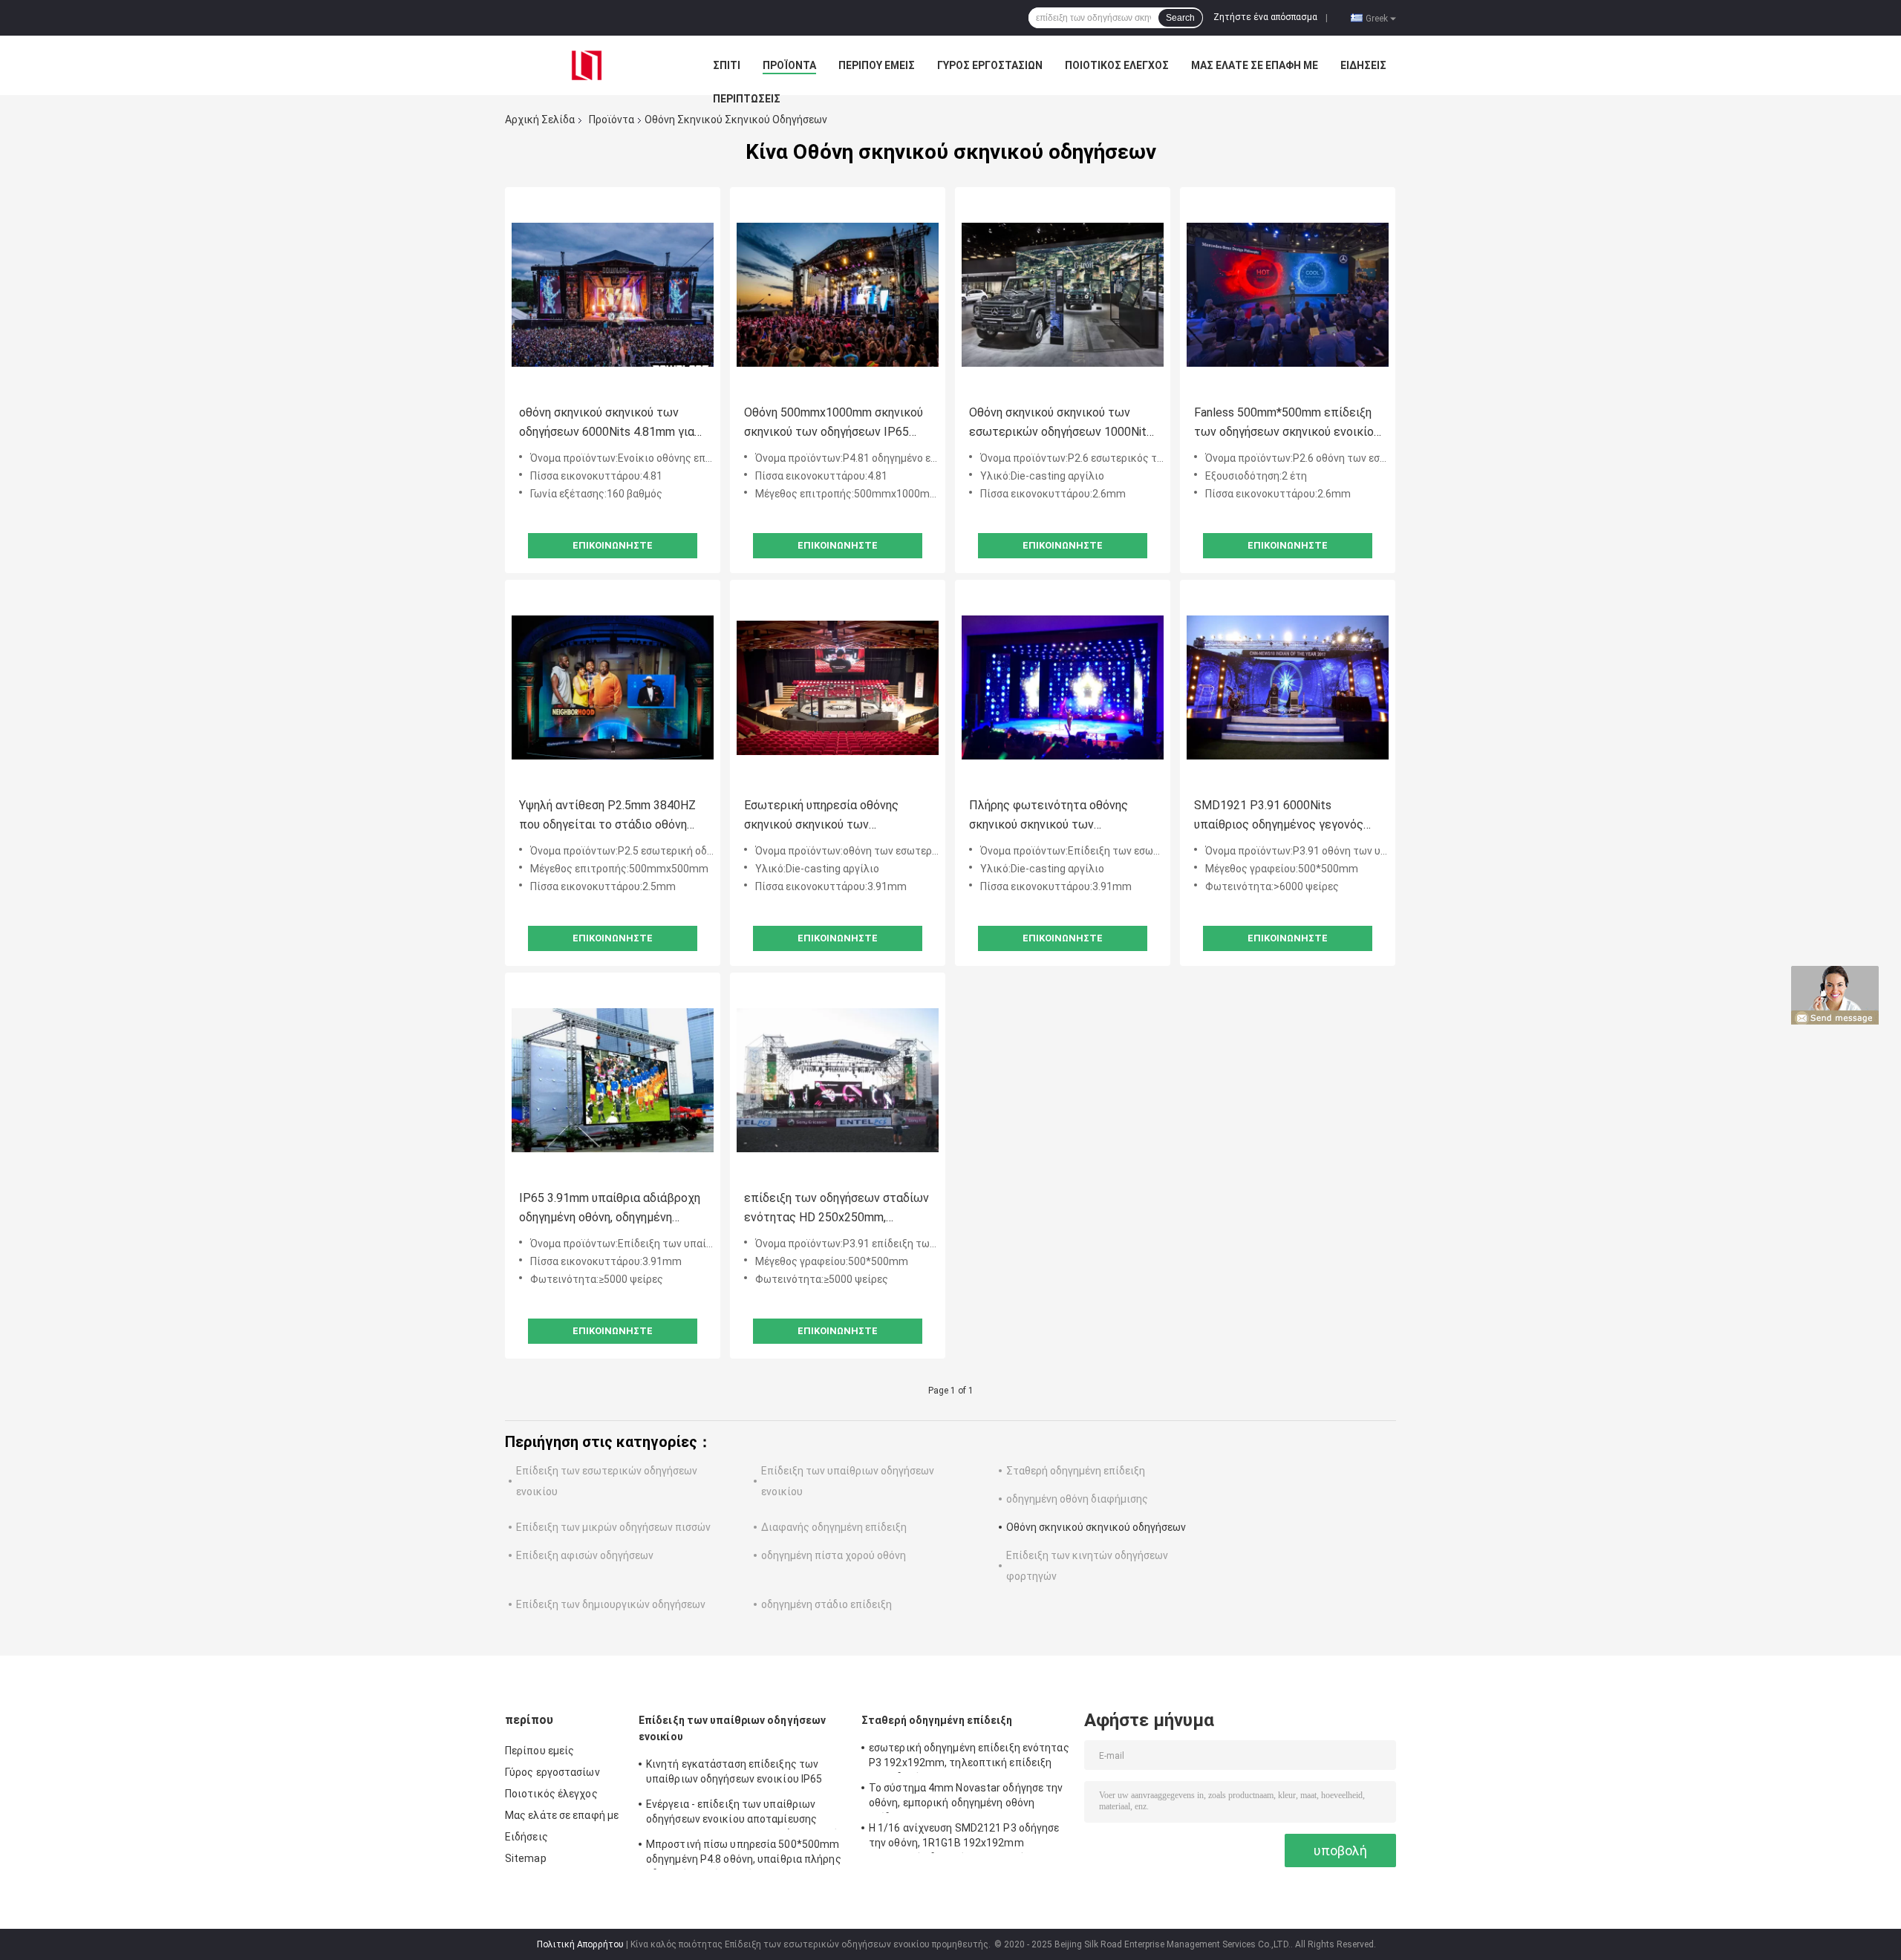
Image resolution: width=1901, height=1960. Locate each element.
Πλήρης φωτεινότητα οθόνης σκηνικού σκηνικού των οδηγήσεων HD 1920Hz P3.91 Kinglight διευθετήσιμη (1049, 816)
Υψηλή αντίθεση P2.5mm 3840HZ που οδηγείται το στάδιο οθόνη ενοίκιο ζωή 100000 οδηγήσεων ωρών (607, 816)
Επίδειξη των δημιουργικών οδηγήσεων (611, 1604)
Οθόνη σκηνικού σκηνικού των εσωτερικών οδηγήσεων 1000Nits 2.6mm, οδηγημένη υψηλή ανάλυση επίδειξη (1061, 424)
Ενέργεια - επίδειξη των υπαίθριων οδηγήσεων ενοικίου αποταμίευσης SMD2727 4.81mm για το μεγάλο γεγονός (746, 1814)
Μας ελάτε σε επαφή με (1255, 65)
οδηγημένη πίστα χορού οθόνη (834, 1555)
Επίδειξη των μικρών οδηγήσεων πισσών (613, 1527)
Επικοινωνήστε (613, 545)
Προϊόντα (789, 65)
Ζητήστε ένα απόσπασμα (1265, 17)
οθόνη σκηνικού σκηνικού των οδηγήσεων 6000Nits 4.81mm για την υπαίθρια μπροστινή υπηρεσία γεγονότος (611, 424)
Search (1180, 18)
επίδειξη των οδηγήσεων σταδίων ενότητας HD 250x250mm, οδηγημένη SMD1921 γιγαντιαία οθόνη (837, 1209)
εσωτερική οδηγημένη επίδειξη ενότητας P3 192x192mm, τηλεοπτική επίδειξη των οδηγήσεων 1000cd (969, 1757)
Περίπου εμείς (877, 65)
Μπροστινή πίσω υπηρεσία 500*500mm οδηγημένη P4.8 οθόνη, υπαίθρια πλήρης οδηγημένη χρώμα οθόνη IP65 (744, 1854)
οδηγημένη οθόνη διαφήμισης (1077, 1499)
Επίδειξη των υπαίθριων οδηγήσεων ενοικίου (732, 1728)
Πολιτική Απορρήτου (580, 1944)
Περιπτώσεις (747, 99)
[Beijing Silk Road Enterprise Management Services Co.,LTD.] (587, 65)
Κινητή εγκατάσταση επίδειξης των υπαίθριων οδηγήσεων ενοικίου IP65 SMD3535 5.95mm (734, 1774)
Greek (1377, 18)
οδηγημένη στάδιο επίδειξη (826, 1604)
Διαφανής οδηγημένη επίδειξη (834, 1527)
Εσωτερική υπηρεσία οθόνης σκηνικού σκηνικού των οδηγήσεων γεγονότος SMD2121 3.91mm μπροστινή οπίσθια (832, 816)
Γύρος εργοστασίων (990, 65)
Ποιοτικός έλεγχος (1117, 65)
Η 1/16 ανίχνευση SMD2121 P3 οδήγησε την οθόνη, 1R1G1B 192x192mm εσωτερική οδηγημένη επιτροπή (964, 1837)
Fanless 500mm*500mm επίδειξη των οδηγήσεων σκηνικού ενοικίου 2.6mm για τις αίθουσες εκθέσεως (1287, 424)
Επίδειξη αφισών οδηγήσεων (585, 1555)
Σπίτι (727, 65)
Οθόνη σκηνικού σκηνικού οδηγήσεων (1096, 1527)
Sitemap (526, 1858)
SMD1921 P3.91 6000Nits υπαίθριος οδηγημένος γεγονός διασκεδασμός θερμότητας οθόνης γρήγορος (1279, 816)
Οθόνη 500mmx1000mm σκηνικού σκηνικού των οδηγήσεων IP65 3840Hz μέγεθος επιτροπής (834, 424)
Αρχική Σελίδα (540, 120)
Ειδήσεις (1363, 65)
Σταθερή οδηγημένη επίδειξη (1076, 1471)
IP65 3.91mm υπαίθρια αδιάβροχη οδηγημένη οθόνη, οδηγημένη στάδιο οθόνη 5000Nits (610, 1209)
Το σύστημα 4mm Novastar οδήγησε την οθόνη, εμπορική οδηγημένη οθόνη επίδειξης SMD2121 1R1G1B (966, 1797)
